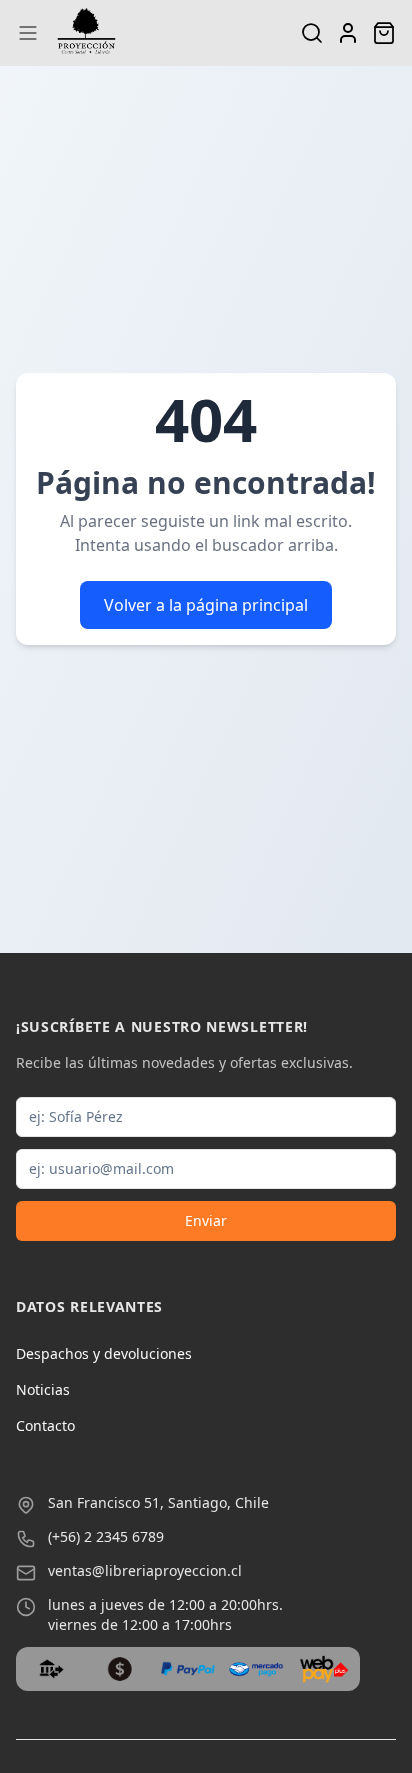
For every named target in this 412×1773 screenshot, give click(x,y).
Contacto (45, 1425)
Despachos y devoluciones (104, 1353)
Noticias (43, 1389)
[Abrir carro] (384, 33)
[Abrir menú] (28, 33)
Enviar (206, 1220)
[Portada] (86, 33)
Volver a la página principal (206, 605)
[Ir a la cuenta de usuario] (348, 33)
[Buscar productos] (312, 33)
